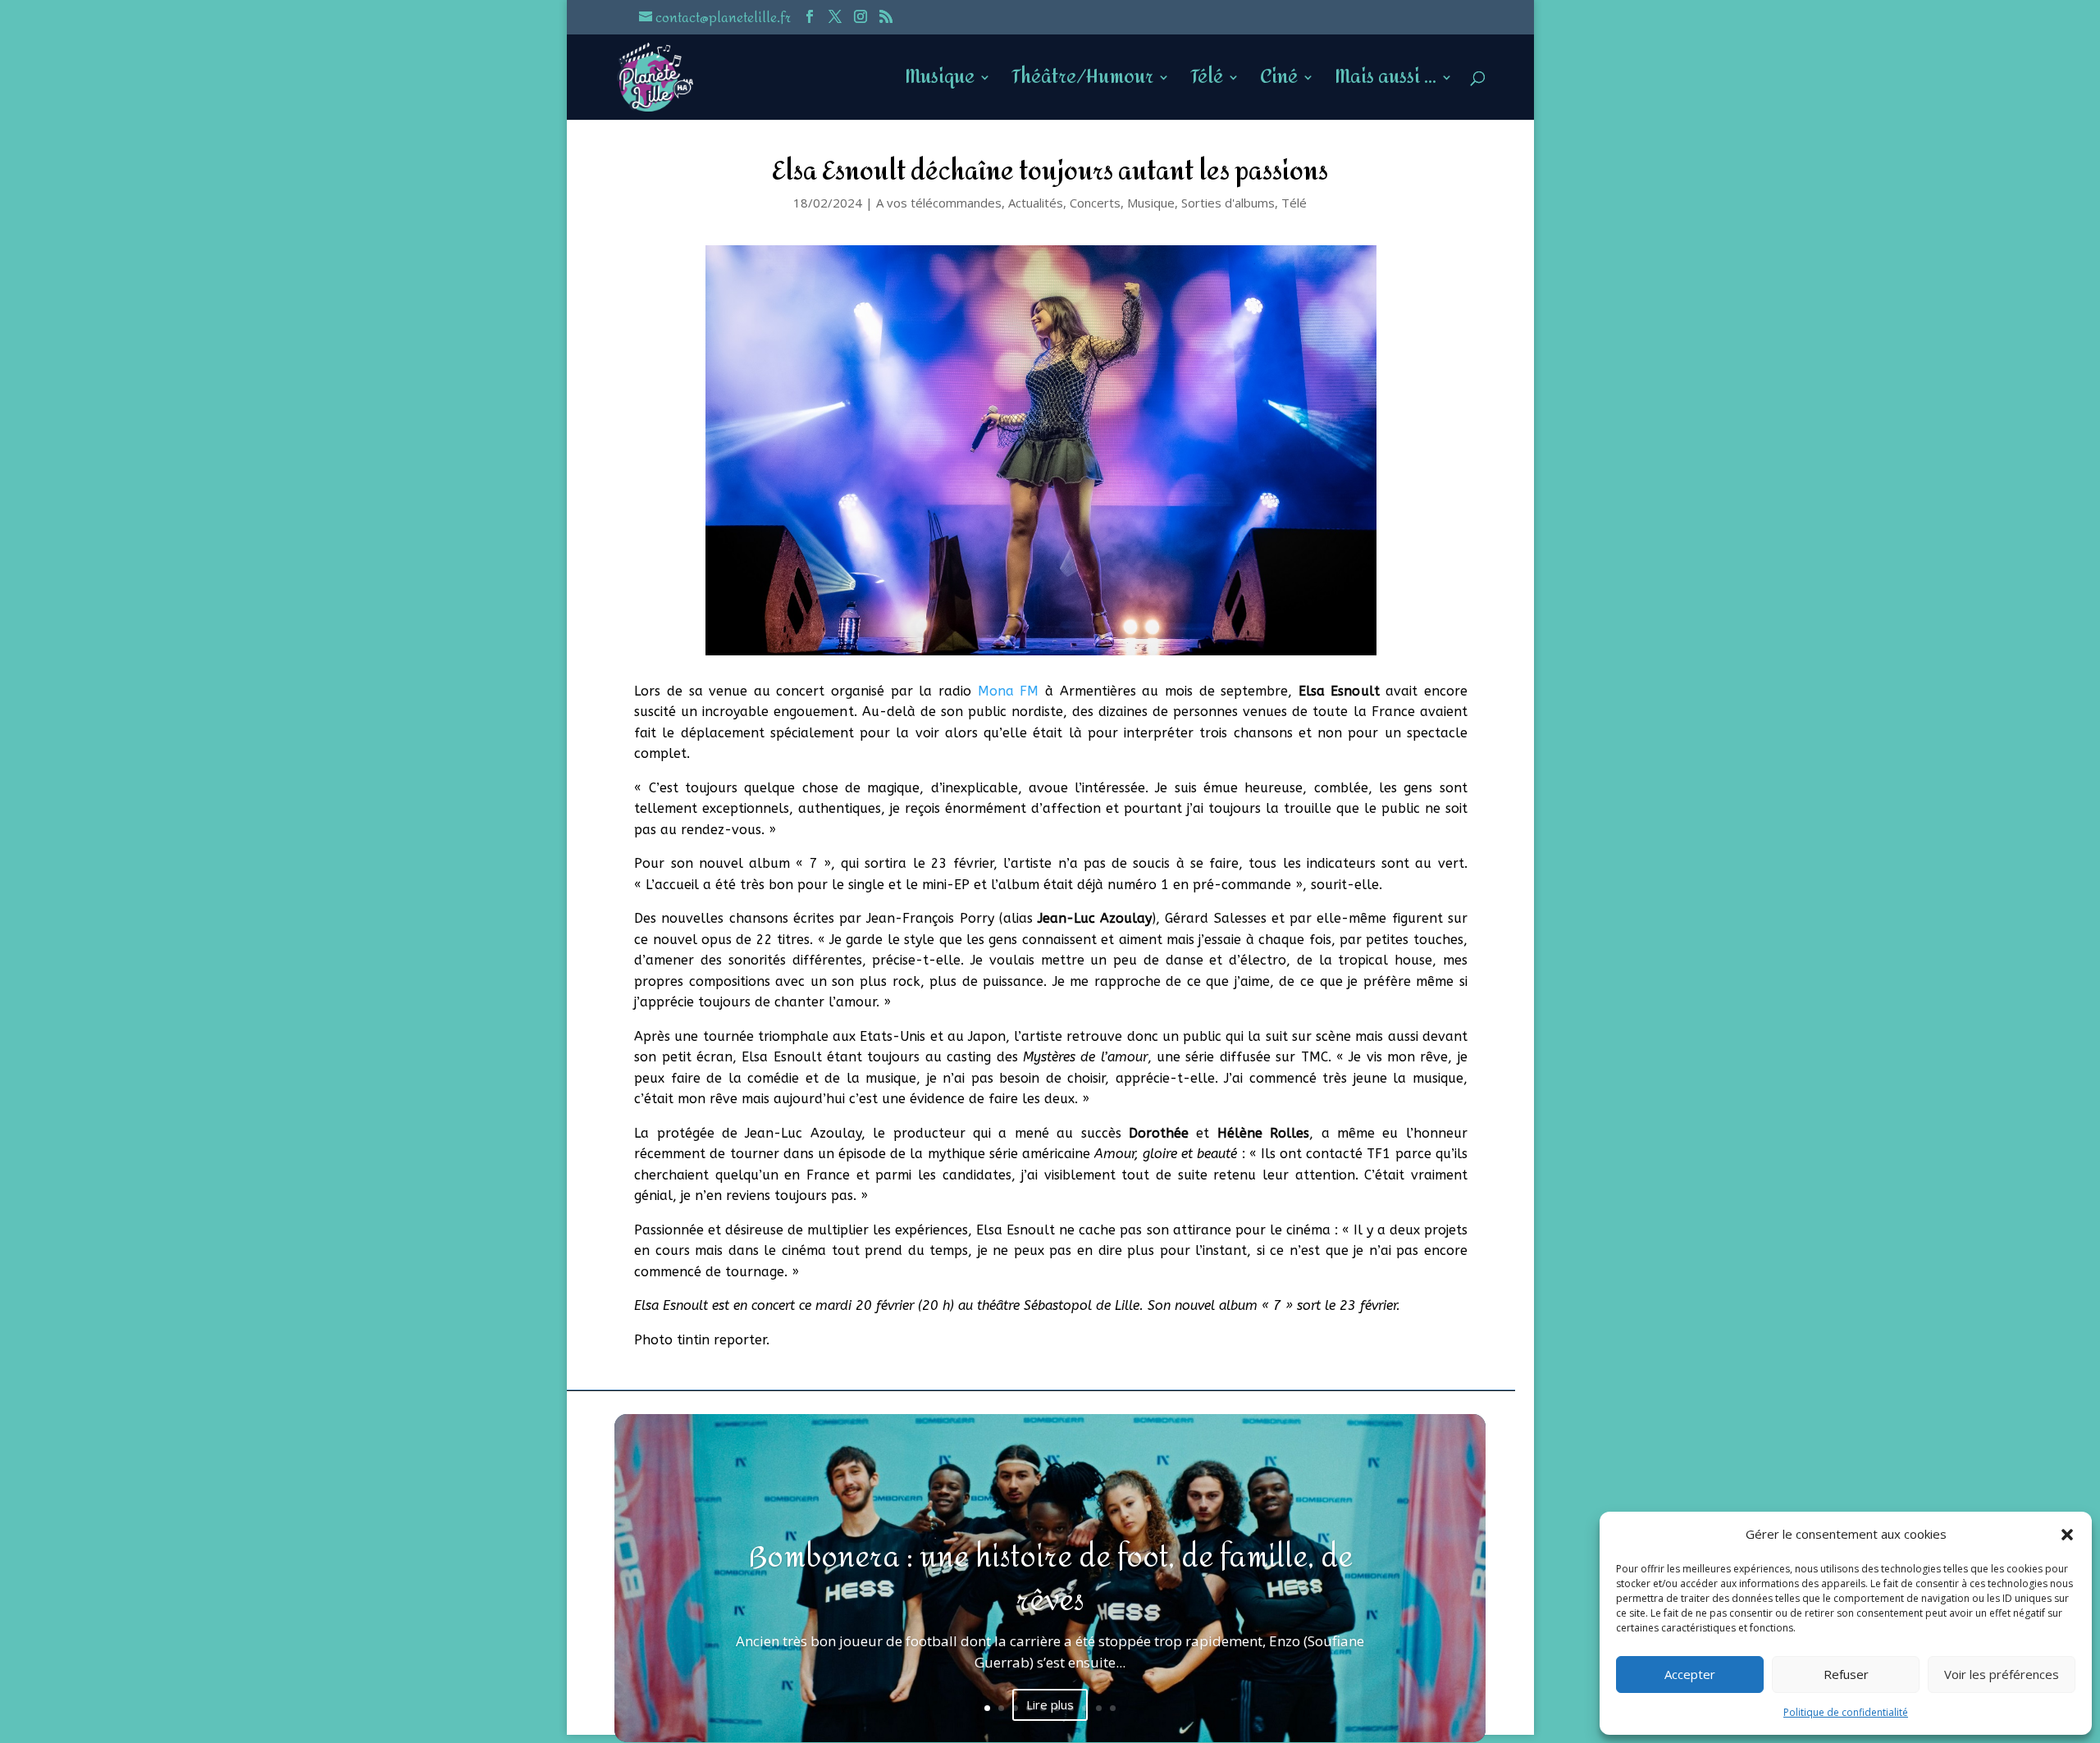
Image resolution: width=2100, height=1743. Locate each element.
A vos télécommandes (939, 203)
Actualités (1036, 203)
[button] (2067, 1535)
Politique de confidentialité (1846, 1712)
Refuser (1846, 1674)
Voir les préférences (2002, 1674)
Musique (940, 83)
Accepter (1690, 1674)
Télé (1207, 83)
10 (1113, 1708)
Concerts (1095, 203)
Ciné (1279, 83)
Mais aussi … (1386, 83)
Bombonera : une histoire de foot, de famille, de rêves (1050, 1579)
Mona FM (1009, 691)
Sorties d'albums (1228, 203)
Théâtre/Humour (1082, 83)
